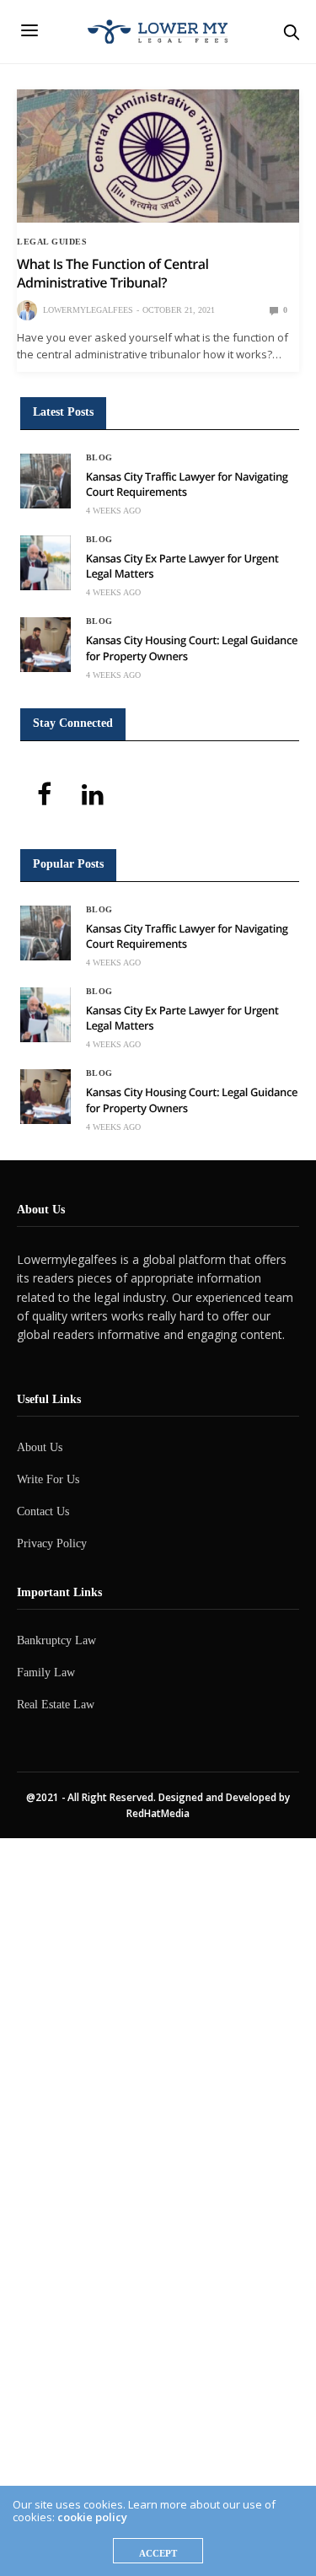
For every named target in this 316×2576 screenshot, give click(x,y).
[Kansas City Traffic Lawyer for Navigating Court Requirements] (46, 481)
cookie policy (92, 2517)
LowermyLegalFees (88, 310)
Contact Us (43, 1511)
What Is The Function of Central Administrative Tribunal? (112, 273)
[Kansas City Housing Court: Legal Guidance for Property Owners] (46, 645)
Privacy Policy (52, 1543)
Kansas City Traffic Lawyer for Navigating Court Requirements (187, 484)
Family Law (46, 1673)
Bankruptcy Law (56, 1640)
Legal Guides (52, 242)
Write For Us (48, 1479)
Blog (99, 458)
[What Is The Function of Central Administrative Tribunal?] (158, 156)
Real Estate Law (56, 1705)
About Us (40, 1447)
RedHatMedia (158, 1813)
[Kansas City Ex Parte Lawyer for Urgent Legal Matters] (46, 563)
